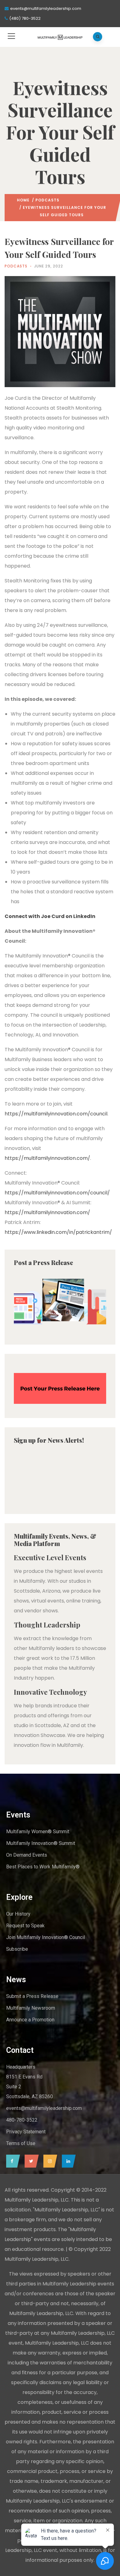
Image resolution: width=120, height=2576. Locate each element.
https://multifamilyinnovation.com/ (47, 1158)
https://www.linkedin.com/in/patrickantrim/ (58, 1232)
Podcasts (47, 200)
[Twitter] (30, 2161)
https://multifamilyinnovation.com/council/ (57, 1193)
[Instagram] (49, 2161)
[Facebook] (12, 2161)
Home (23, 200)
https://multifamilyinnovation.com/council (56, 1114)
